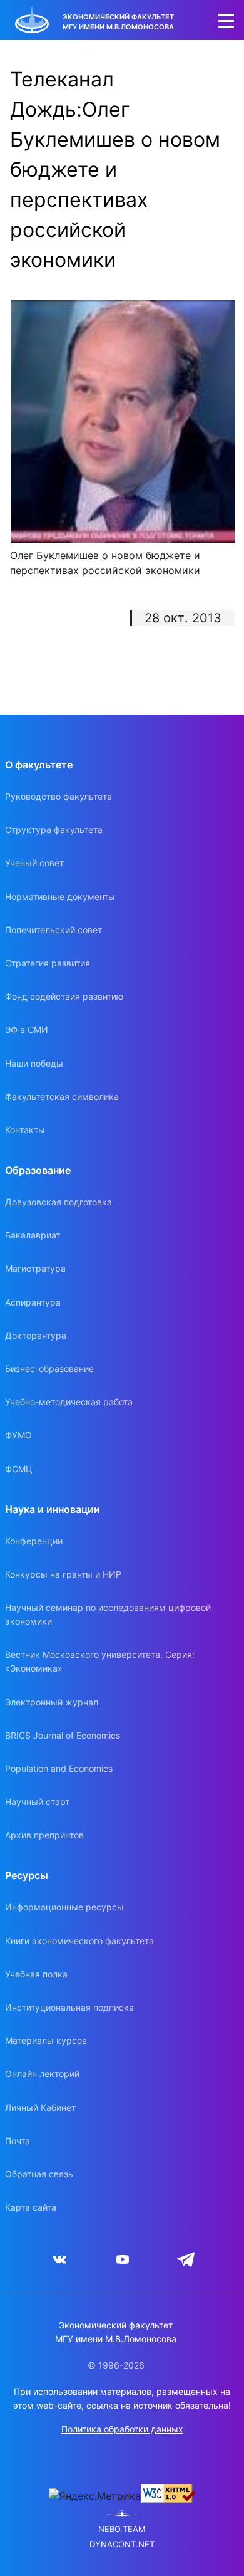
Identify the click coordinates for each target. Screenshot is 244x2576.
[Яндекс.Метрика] (95, 2496)
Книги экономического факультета (79, 1941)
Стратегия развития (48, 963)
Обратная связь (39, 2174)
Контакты (25, 1130)
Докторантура (36, 1335)
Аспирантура (33, 1302)
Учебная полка (36, 1974)
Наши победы (34, 1063)
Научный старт (37, 1802)
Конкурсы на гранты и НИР (63, 1574)
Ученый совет (34, 863)
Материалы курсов (46, 2040)
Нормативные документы (60, 897)
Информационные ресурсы (64, 1907)
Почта (18, 2141)
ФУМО (18, 1435)
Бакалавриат (33, 1235)
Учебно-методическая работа (69, 1402)
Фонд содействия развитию (64, 996)
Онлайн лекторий (42, 2074)
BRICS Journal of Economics (63, 1735)
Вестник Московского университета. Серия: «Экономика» (100, 1661)
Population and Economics (59, 1768)
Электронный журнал (52, 1702)
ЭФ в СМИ (27, 1029)
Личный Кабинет (40, 2107)
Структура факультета (54, 830)
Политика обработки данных (122, 2429)
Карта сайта (31, 2207)
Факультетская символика (62, 1097)
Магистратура (35, 1268)
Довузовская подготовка (58, 1202)
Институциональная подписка (69, 2007)
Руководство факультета (58, 796)
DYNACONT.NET (122, 2544)
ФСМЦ (19, 1469)
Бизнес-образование (49, 1369)
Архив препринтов (44, 1835)
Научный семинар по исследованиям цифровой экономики (108, 1614)
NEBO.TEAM (122, 2529)
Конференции (34, 1541)
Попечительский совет (53, 930)
